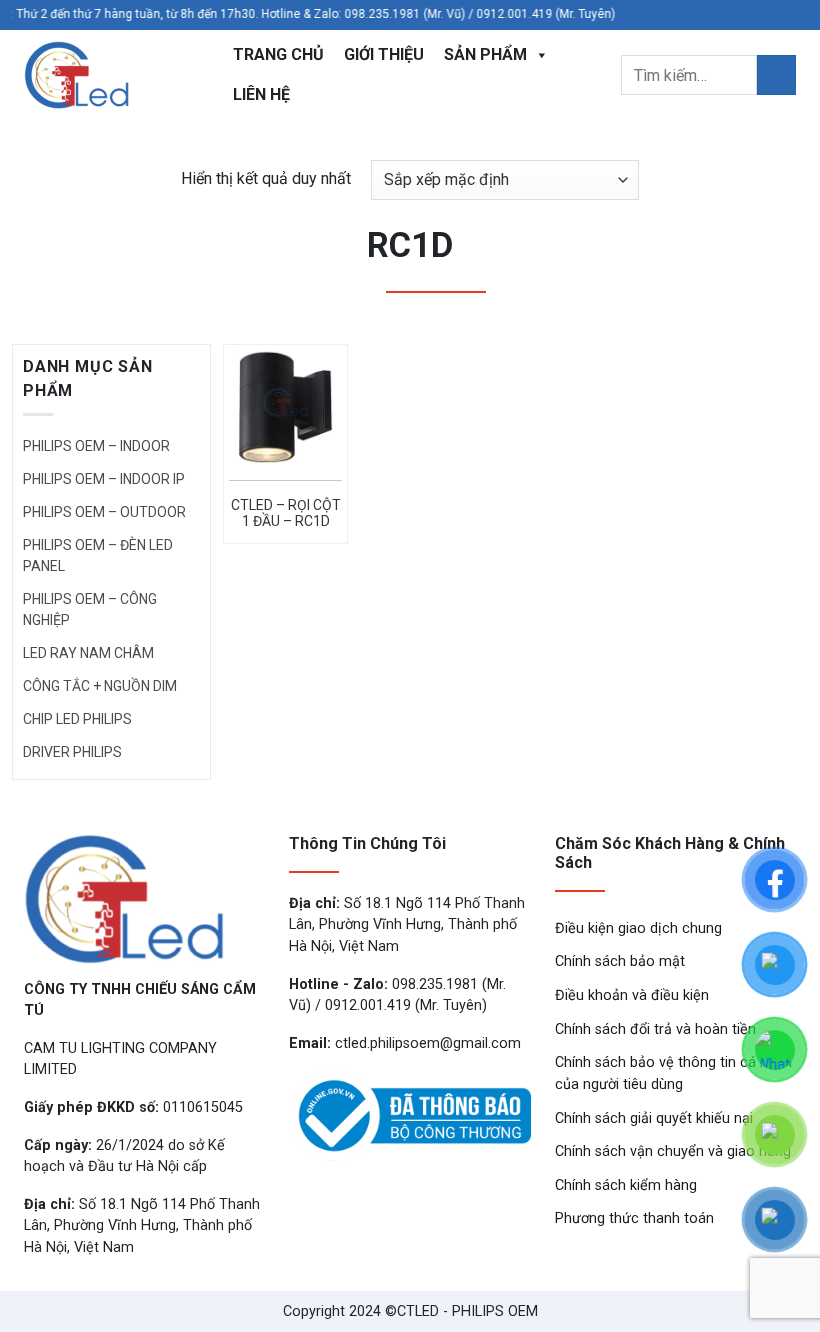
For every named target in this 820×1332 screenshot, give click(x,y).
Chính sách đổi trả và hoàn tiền (655, 1029)
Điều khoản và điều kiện (632, 995)
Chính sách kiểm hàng (626, 1185)
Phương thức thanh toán (634, 1218)
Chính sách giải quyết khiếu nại (654, 1118)
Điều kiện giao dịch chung (638, 928)
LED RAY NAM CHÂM (88, 653)
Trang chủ (278, 54)
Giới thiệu (384, 54)
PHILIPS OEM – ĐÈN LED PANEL (98, 555)
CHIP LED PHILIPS (77, 719)
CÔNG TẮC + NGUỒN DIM (100, 686)
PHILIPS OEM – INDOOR (96, 446)
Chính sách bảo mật (620, 961)
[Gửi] (776, 74)
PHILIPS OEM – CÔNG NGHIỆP (90, 609)
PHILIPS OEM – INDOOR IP (104, 479)
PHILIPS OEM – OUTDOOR (104, 512)
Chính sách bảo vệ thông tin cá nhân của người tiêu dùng (673, 1073)
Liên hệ (261, 94)
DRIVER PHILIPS (72, 752)
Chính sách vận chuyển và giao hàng (673, 1151)
